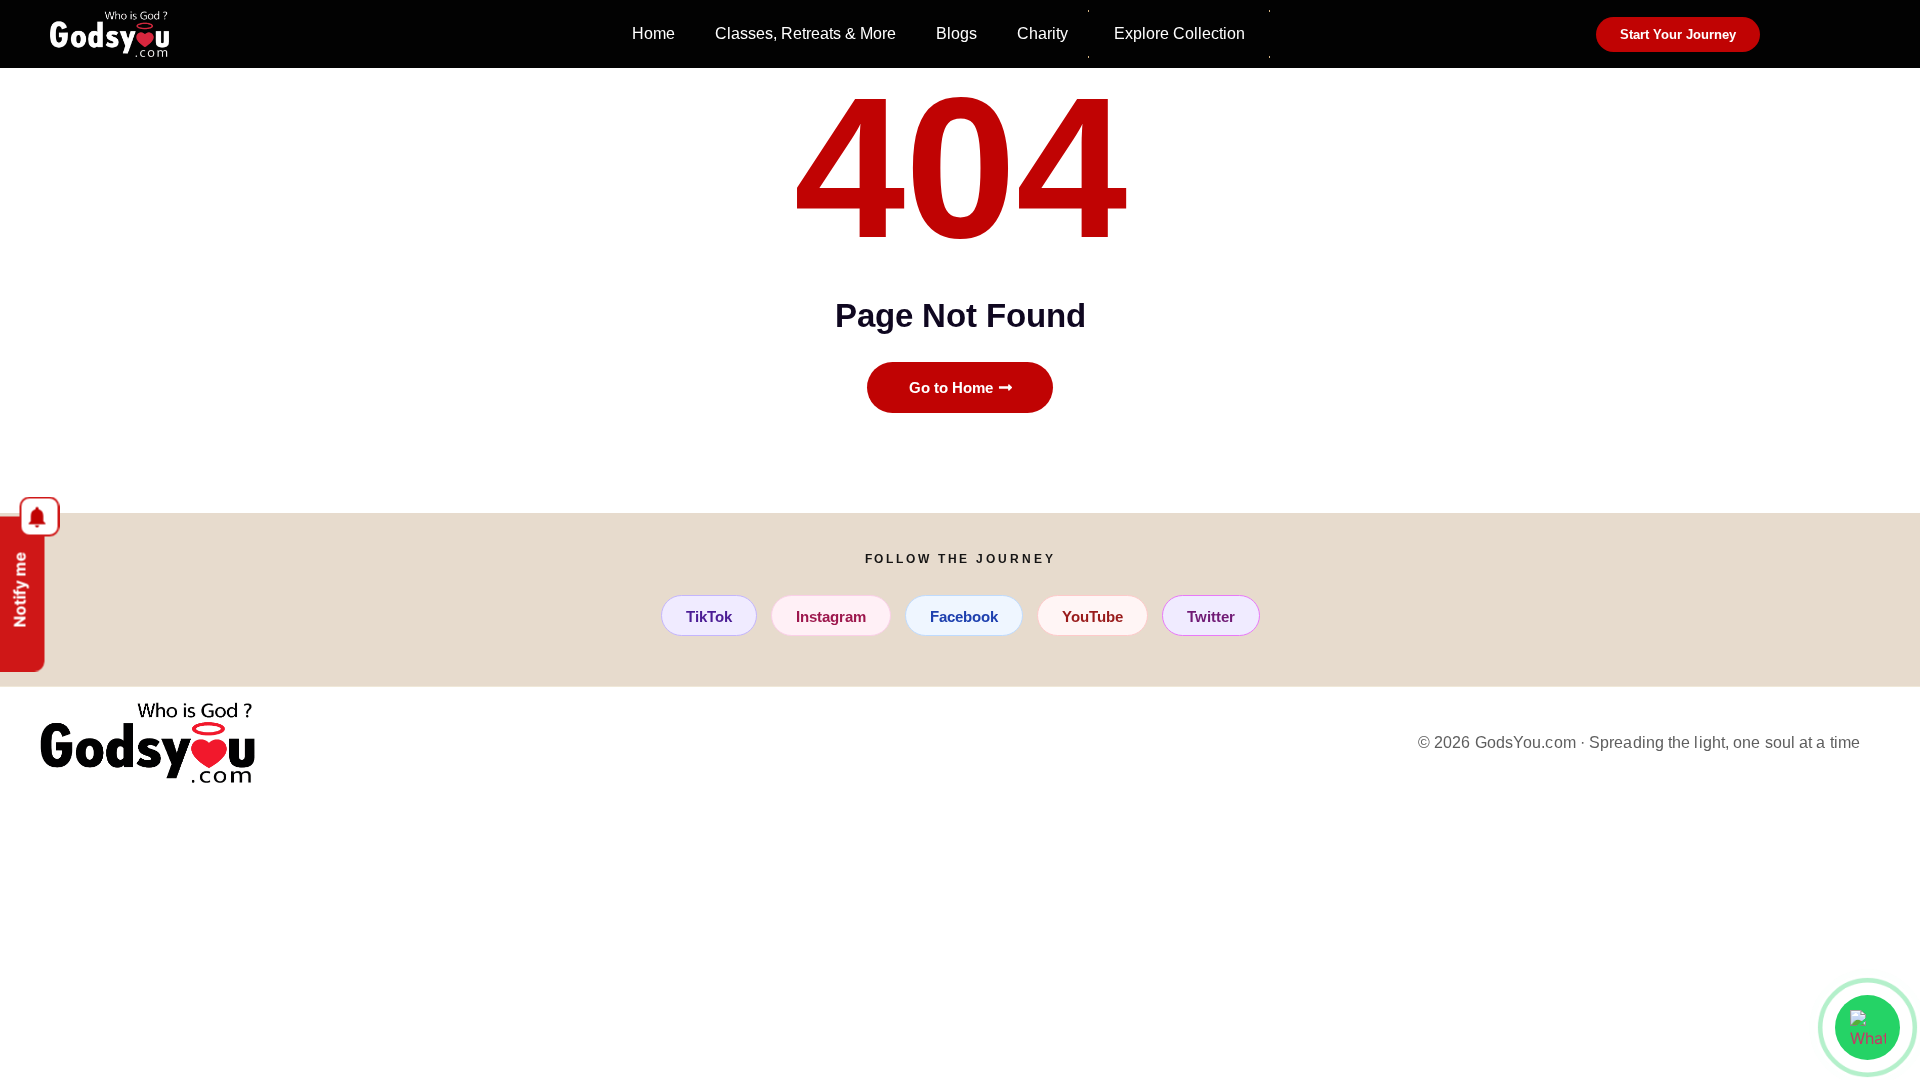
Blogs (956, 33)
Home (653, 33)
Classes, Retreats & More (805, 33)
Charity (1042, 33)
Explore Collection (1179, 33)
